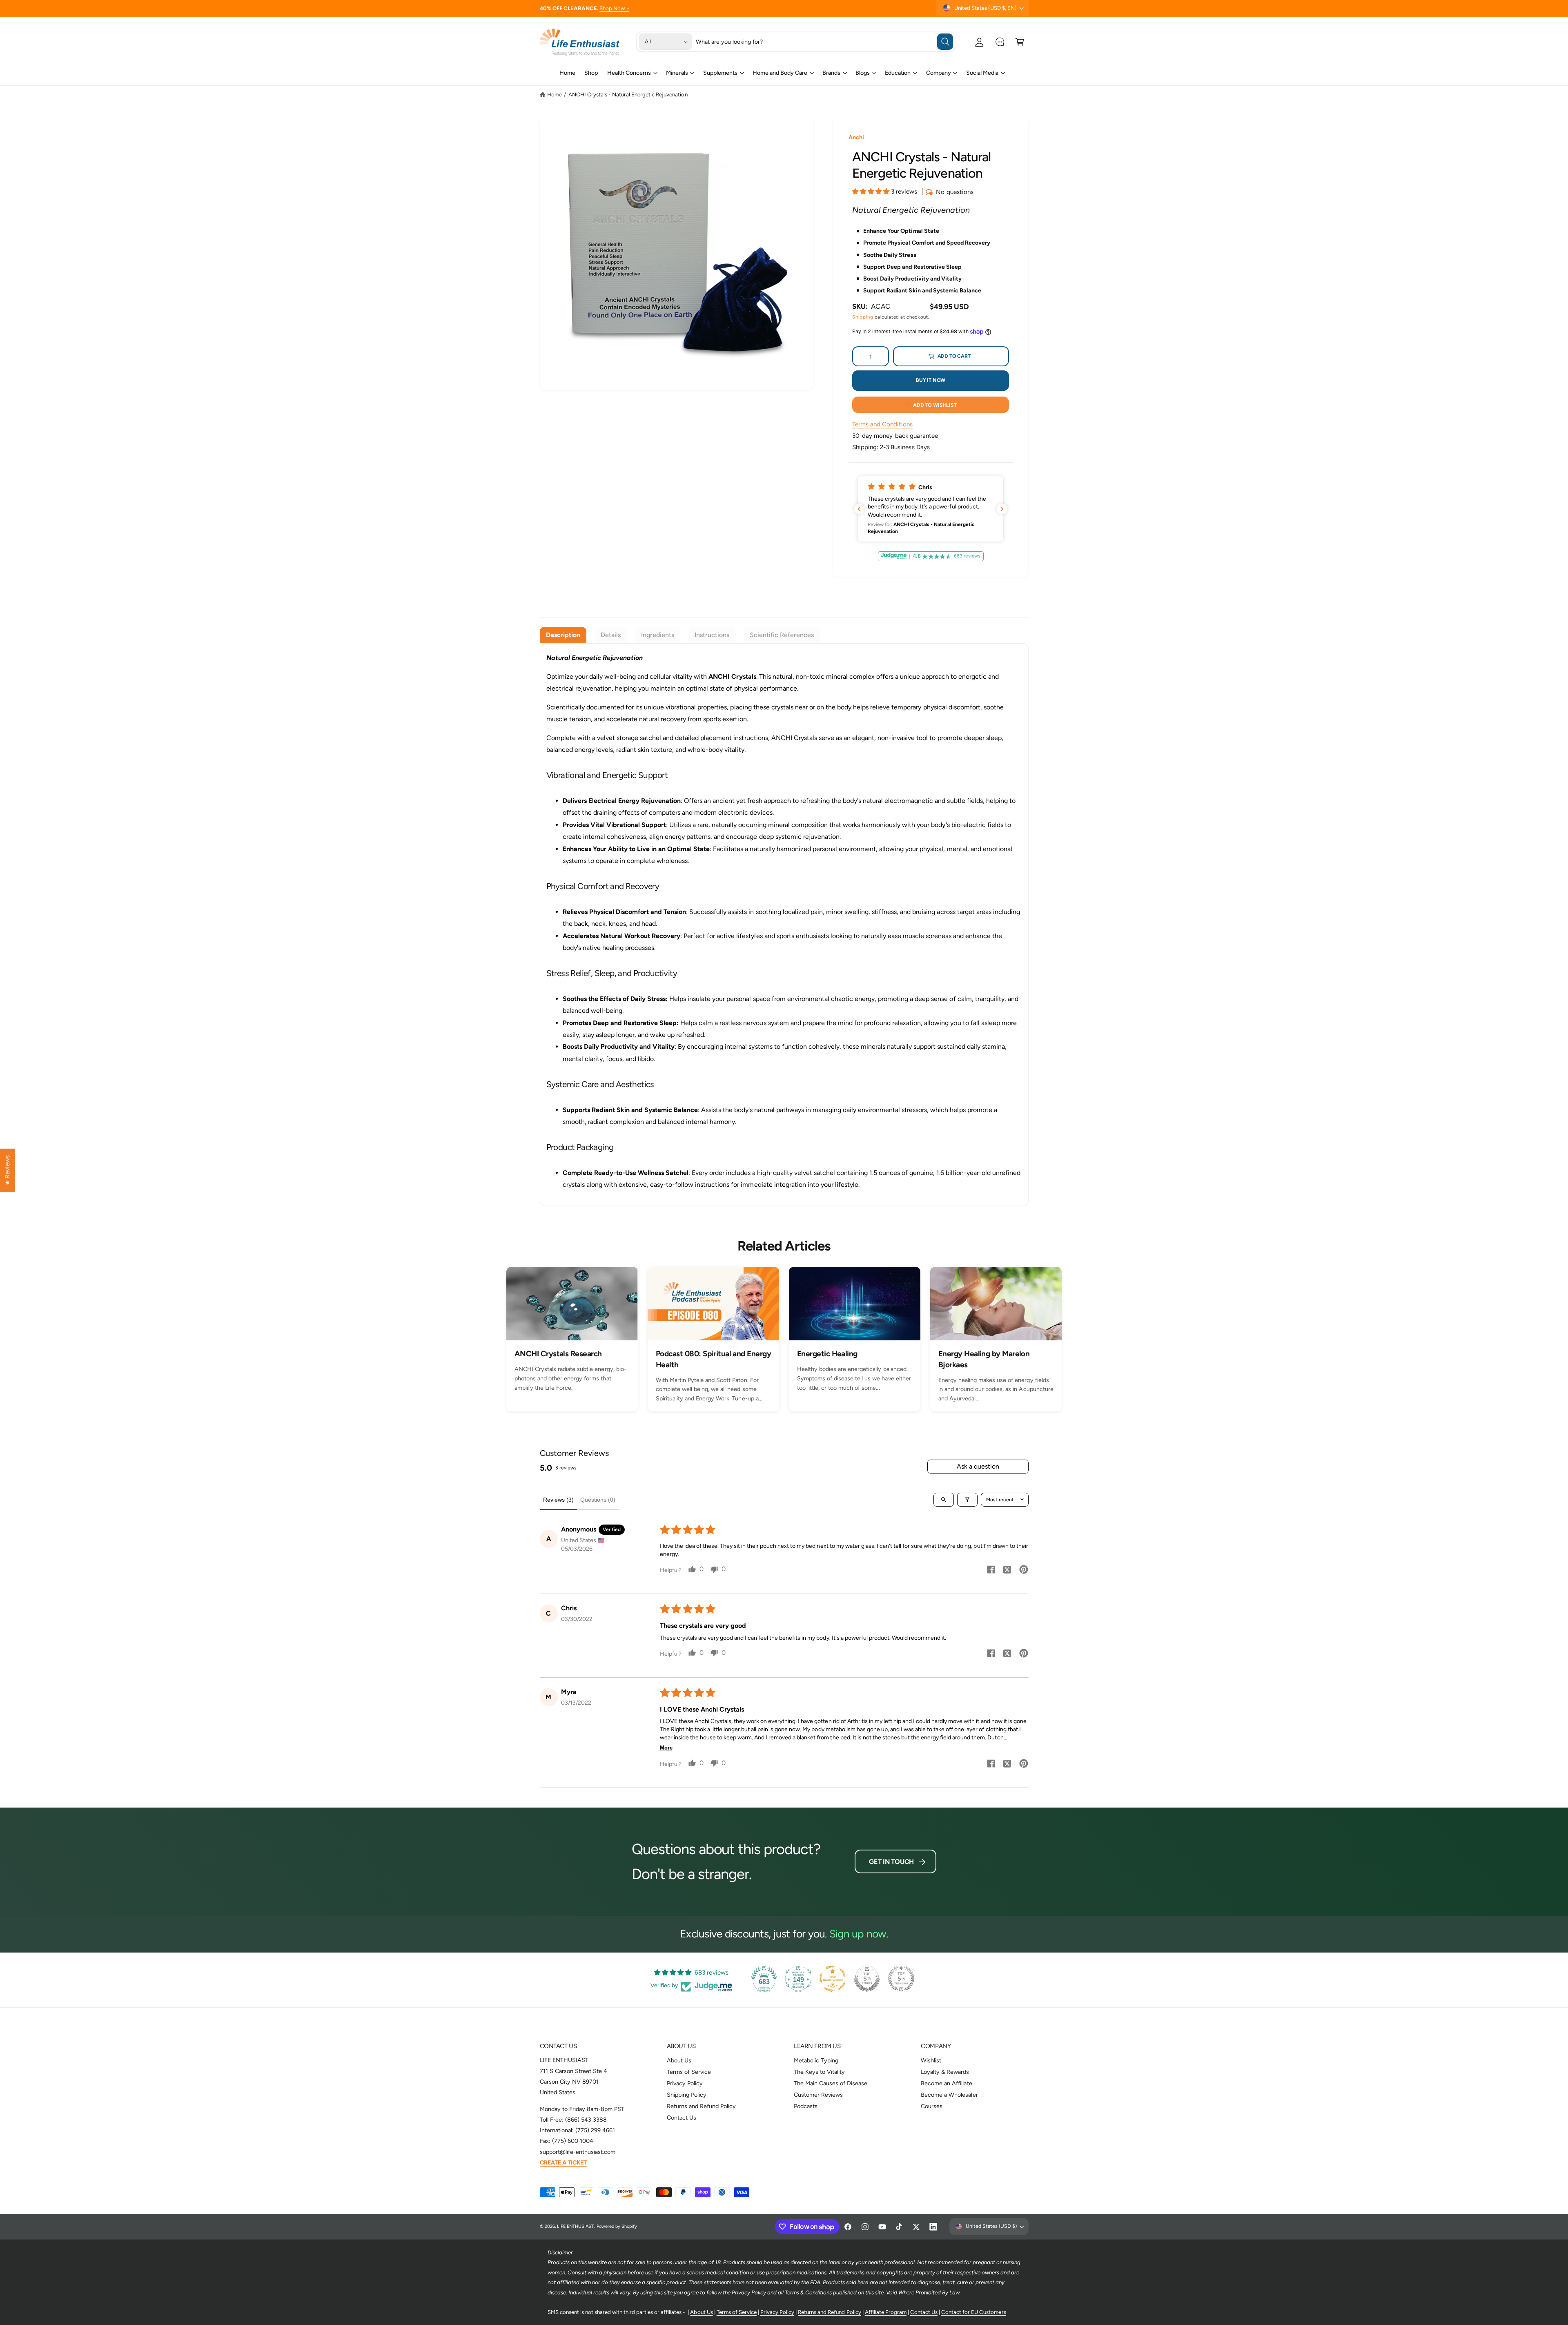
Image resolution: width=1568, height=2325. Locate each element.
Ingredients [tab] (658, 635)
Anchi (856, 137)
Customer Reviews (818, 2095)
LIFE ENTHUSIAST (575, 2226)
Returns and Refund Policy (701, 2106)
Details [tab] (611, 635)
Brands (831, 73)
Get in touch (891, 1862)
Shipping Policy (687, 2095)
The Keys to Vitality (819, 2072)
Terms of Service (689, 2072)
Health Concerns (629, 73)
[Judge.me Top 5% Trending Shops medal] (901, 1979)
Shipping (863, 317)
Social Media (982, 73)
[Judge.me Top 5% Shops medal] (867, 1979)
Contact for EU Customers (973, 2312)
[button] (1020, 42)
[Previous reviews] (859, 509)
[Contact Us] (1000, 42)
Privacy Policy (685, 2083)
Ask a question (978, 1466)
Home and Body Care (780, 73)
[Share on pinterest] (1024, 1571)
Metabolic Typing (816, 2060)
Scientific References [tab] (782, 635)
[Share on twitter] (1007, 1571)
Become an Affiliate (946, 2083)
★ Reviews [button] (7, 1170)
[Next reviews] (1002, 509)
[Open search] (944, 1500)
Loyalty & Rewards (945, 2072)
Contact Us (682, 2118)
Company (939, 73)
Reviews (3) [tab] (558, 1500)
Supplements (720, 73)
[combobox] (824, 42)
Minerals (677, 73)
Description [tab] (563, 635)
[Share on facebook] (991, 1571)
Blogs (863, 73)
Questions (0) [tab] (598, 1500)
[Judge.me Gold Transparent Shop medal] (833, 1979)
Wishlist (931, 2060)
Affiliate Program (886, 2312)
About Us (679, 2060)
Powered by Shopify (617, 2226)
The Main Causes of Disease (831, 2083)
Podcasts (806, 2106)
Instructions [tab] (712, 635)
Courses (932, 2106)
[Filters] (967, 1500)
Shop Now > (614, 8)
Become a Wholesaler (949, 2095)
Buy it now (931, 380)
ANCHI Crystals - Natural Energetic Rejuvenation (628, 94)
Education (898, 73)
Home (555, 94)
